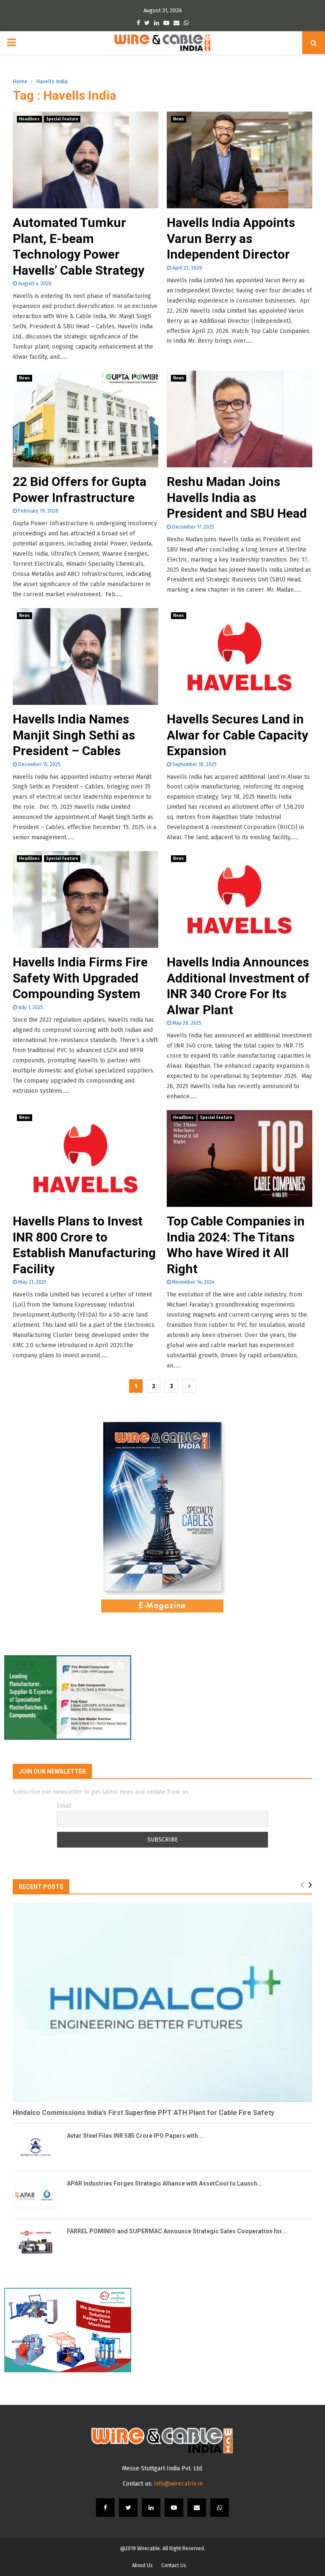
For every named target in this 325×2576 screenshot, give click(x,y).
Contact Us (174, 2565)
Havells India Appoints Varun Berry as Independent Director (231, 238)
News (179, 119)
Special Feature (62, 119)
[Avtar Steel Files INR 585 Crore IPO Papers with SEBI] (36, 2147)
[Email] (197, 2508)
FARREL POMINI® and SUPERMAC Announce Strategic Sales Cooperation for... (177, 2231)
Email (64, 1806)
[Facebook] (105, 2508)
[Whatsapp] (220, 2508)
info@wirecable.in (178, 2484)
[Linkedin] (151, 2508)
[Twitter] (128, 2508)
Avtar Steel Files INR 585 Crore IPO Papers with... (135, 2136)
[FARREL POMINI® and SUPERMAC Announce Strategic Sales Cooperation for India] (36, 2243)
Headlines (29, 119)
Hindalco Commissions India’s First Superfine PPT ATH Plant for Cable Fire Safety (143, 2113)
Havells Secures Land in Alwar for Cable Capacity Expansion (237, 735)
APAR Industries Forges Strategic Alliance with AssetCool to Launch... (165, 2183)
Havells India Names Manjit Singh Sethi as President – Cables (74, 735)
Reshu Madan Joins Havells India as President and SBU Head (237, 497)
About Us (142, 2565)
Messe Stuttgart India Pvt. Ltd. (162, 2468)
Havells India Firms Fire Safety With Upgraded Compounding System (80, 978)
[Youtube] (174, 2508)
